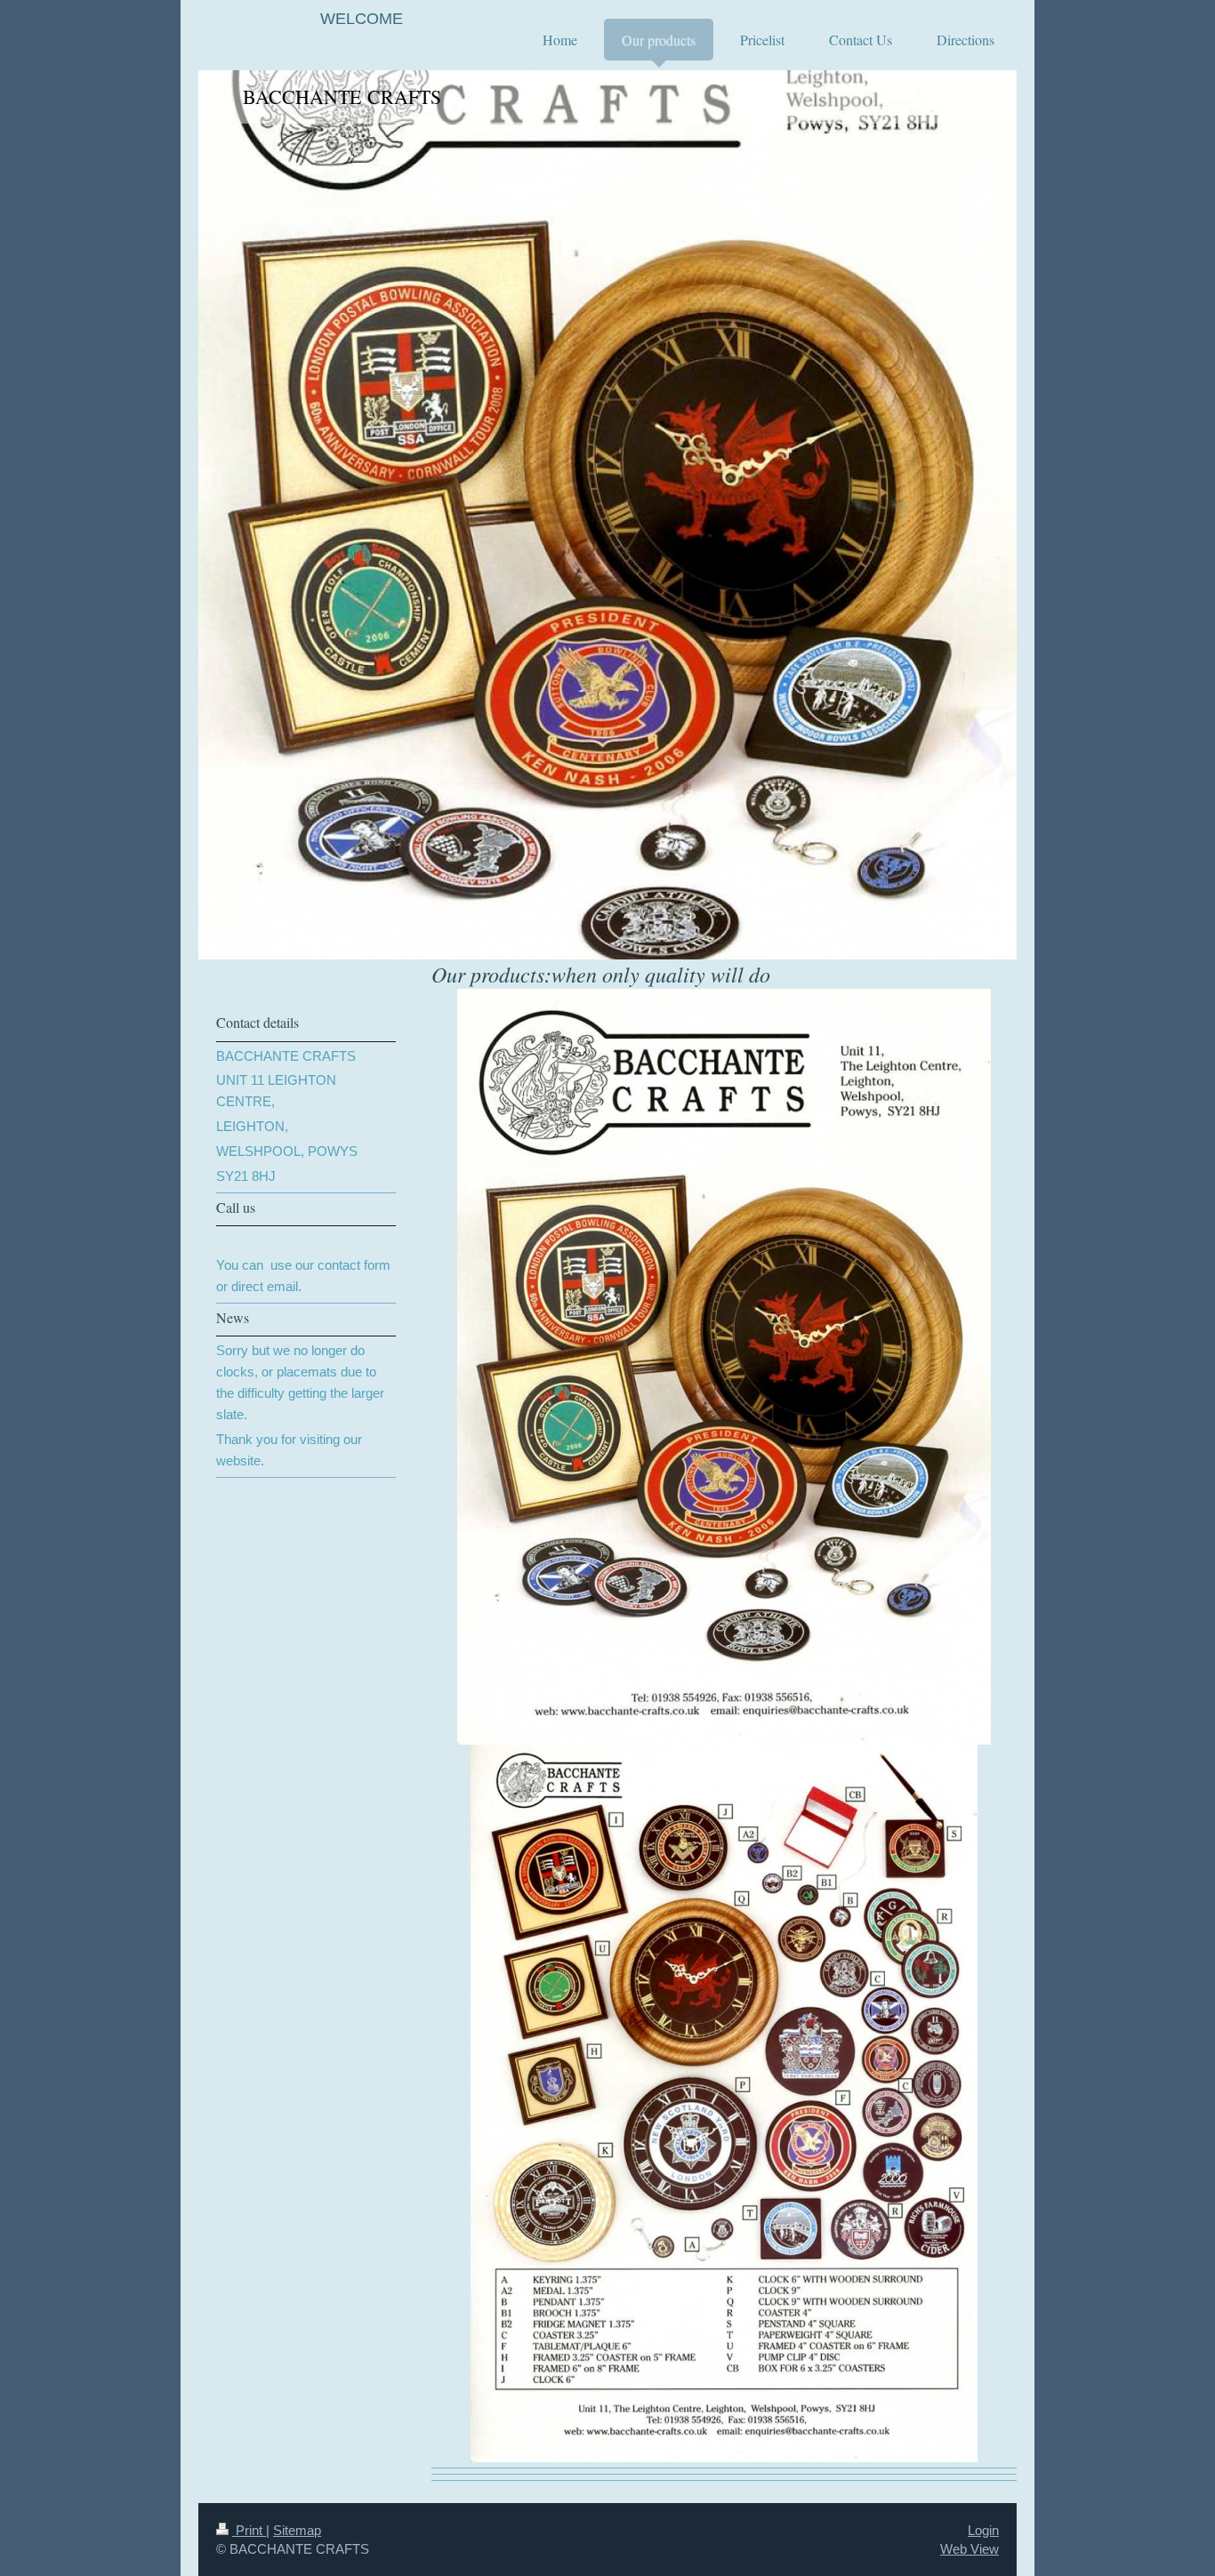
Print (249, 2530)
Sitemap (297, 2530)
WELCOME (362, 19)
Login (983, 2530)
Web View (970, 2549)
